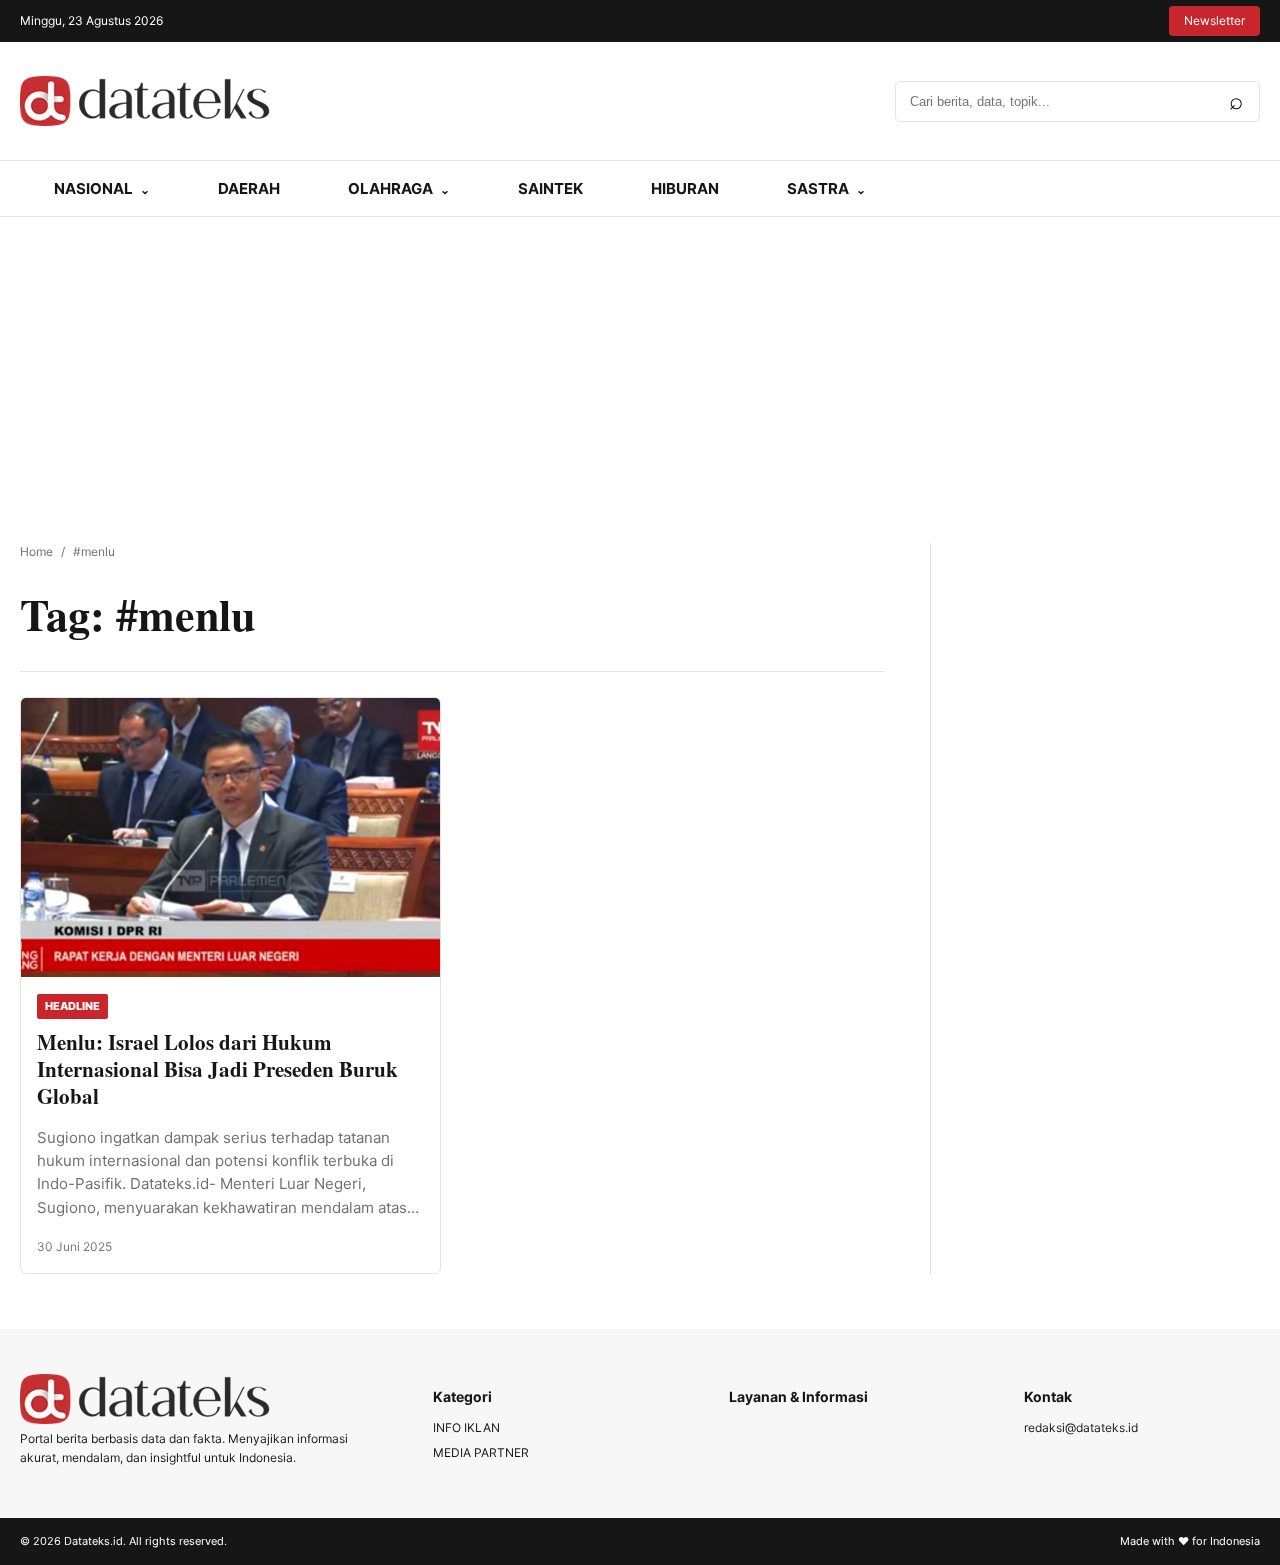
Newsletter (1214, 20)
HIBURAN (685, 188)
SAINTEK (550, 188)
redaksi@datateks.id (1081, 1427)
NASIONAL (93, 188)
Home (36, 551)
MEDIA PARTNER (481, 1452)
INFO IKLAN (466, 1427)
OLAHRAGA (390, 188)
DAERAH (249, 188)
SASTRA (818, 188)
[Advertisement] (640, 367)
